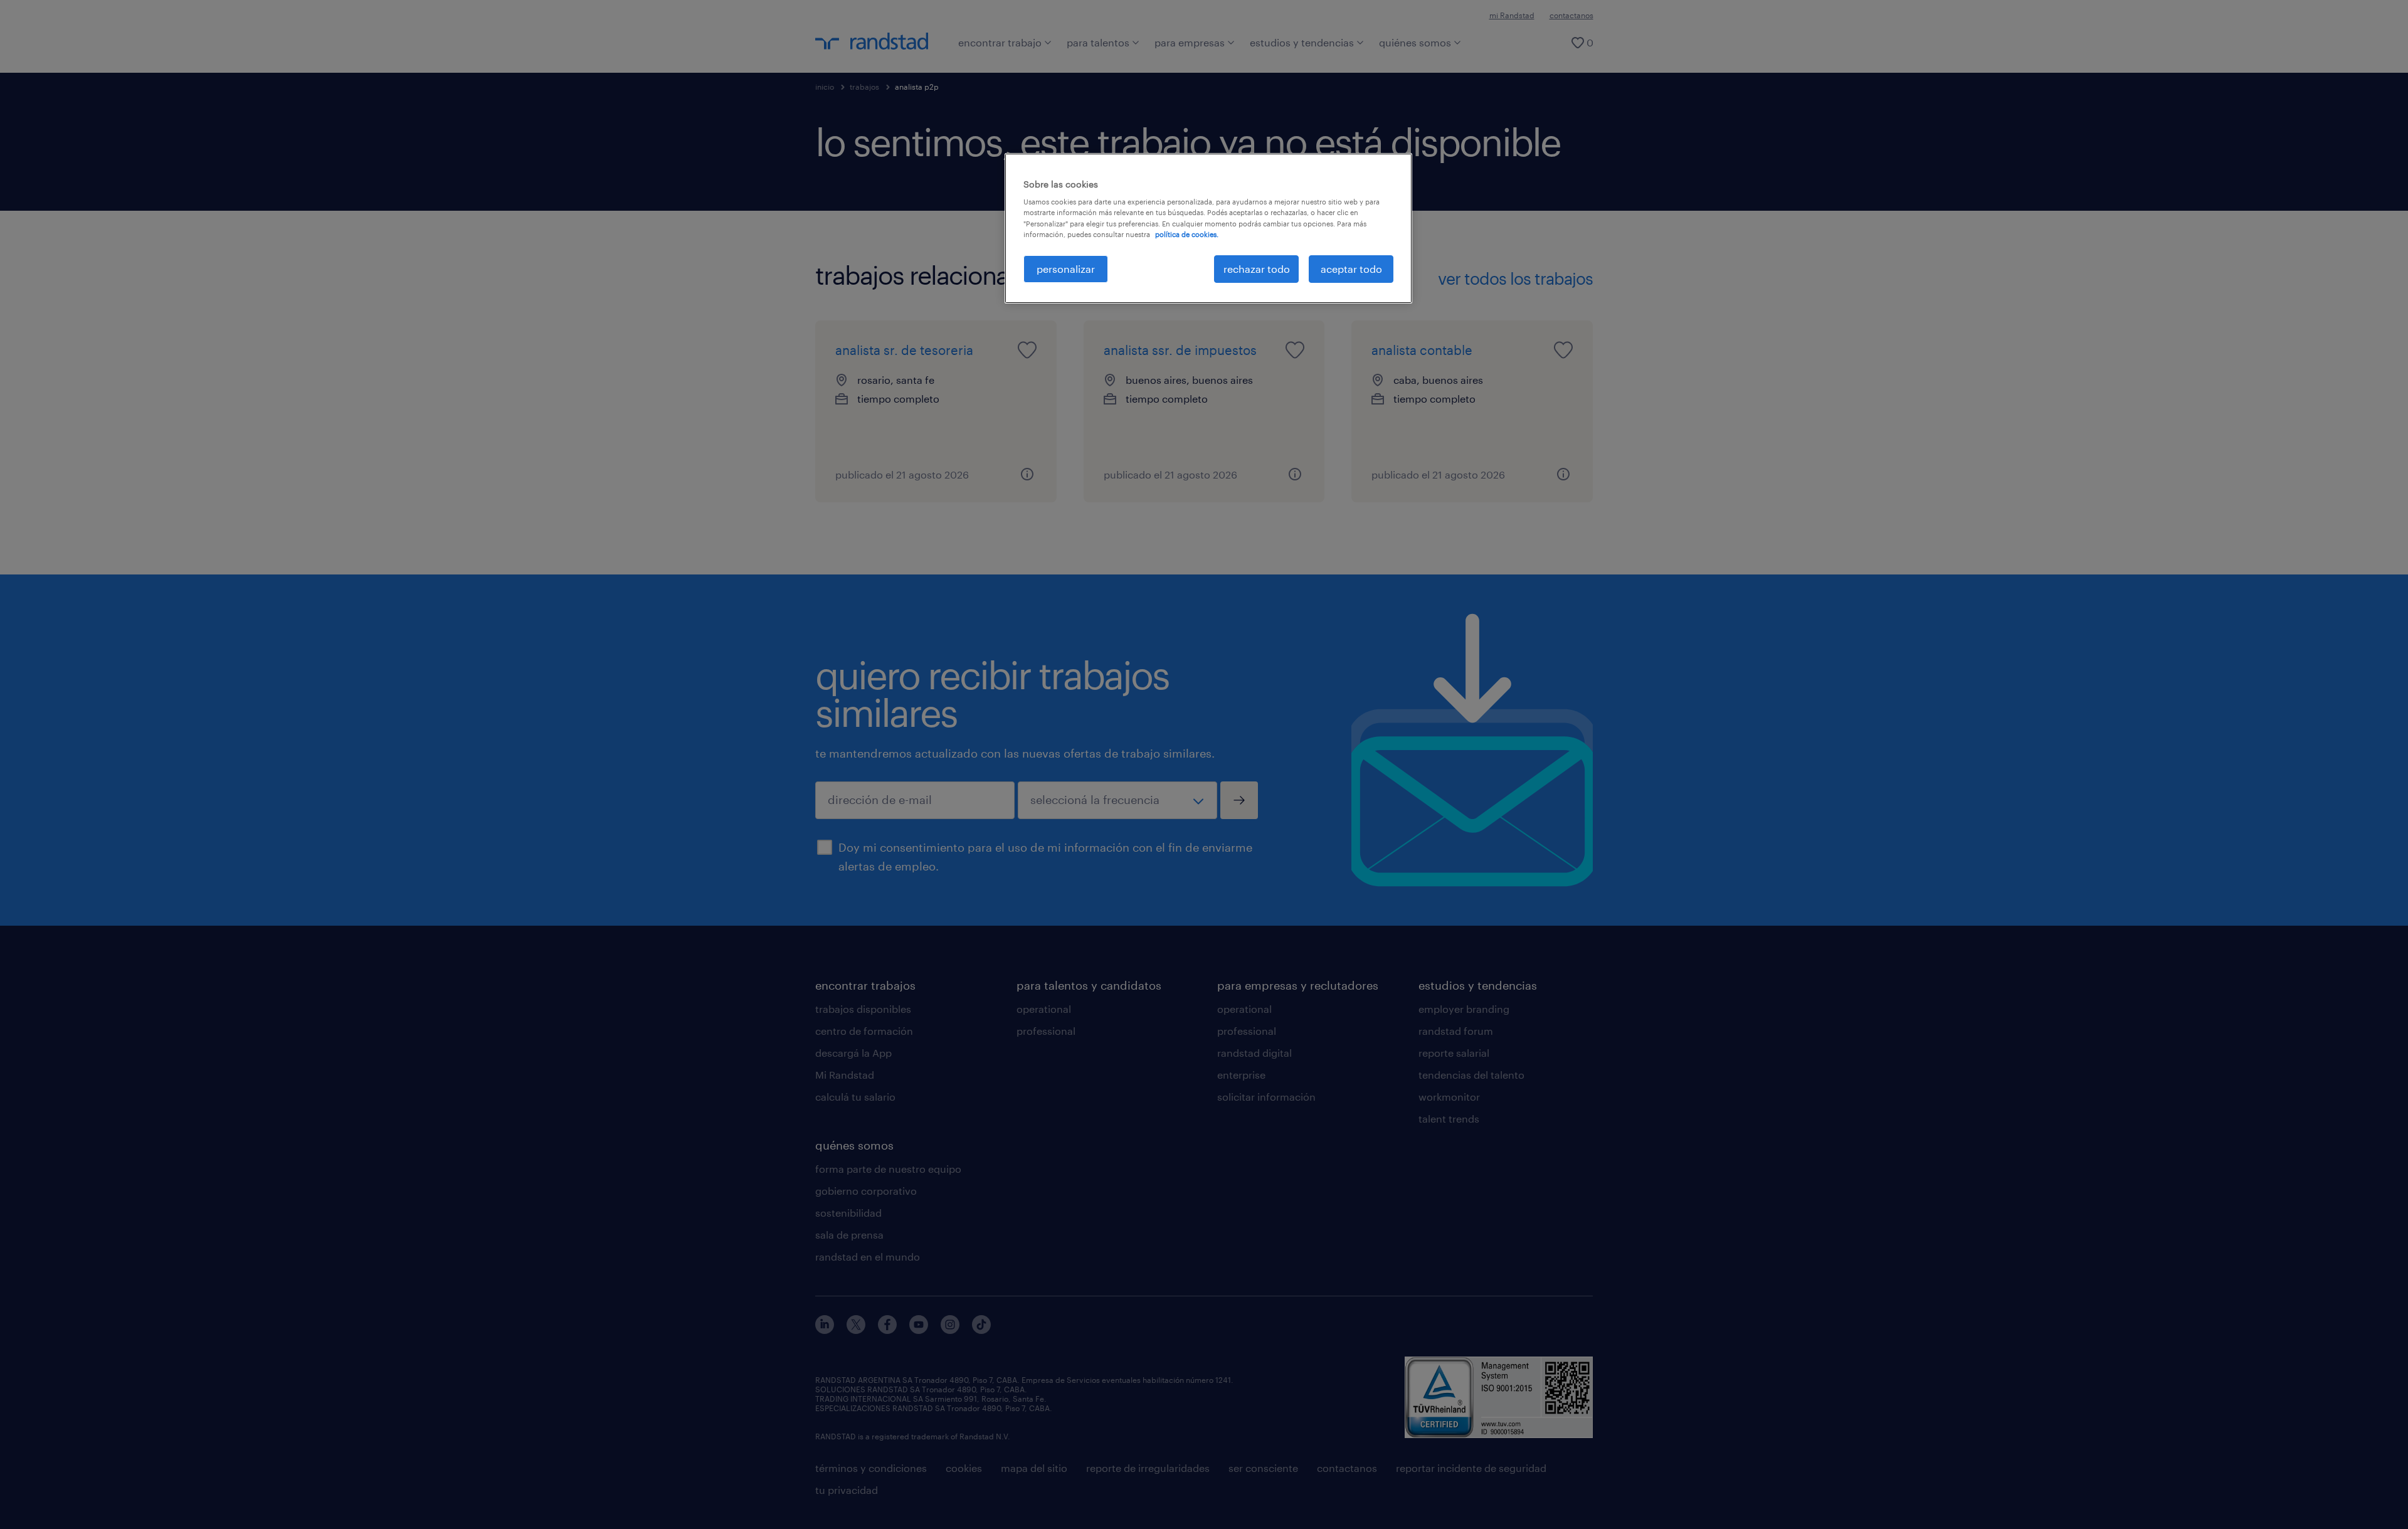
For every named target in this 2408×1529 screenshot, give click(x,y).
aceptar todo (1351, 269)
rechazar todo (1257, 269)
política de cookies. (1187, 234)
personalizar (1066, 269)
